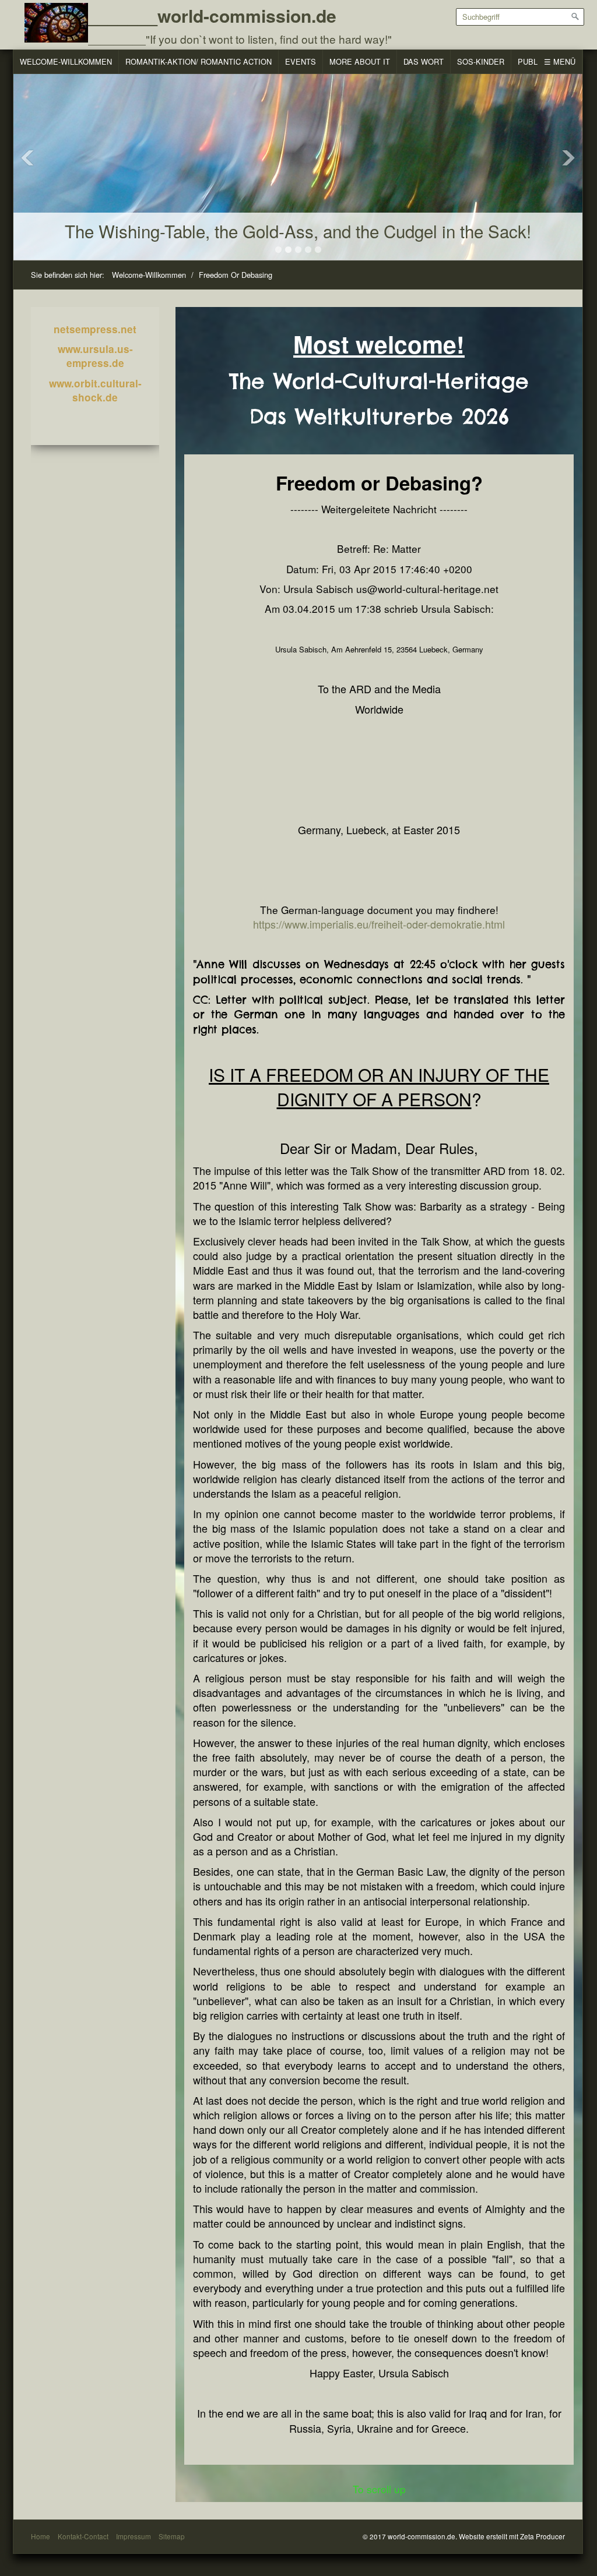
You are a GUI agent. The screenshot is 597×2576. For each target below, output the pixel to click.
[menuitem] (66, 62)
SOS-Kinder (481, 61)
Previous (27, 158)
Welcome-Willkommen (66, 61)
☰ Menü (560, 61)
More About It (360, 61)
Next (568, 158)
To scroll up (379, 2489)
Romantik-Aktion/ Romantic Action (199, 61)
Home (41, 2536)
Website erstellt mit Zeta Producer (512, 2536)
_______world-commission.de (212, 15)
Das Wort (424, 61)
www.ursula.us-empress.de (95, 356)
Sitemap (172, 2536)
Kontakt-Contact (83, 2536)
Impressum (134, 2536)
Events (301, 61)
